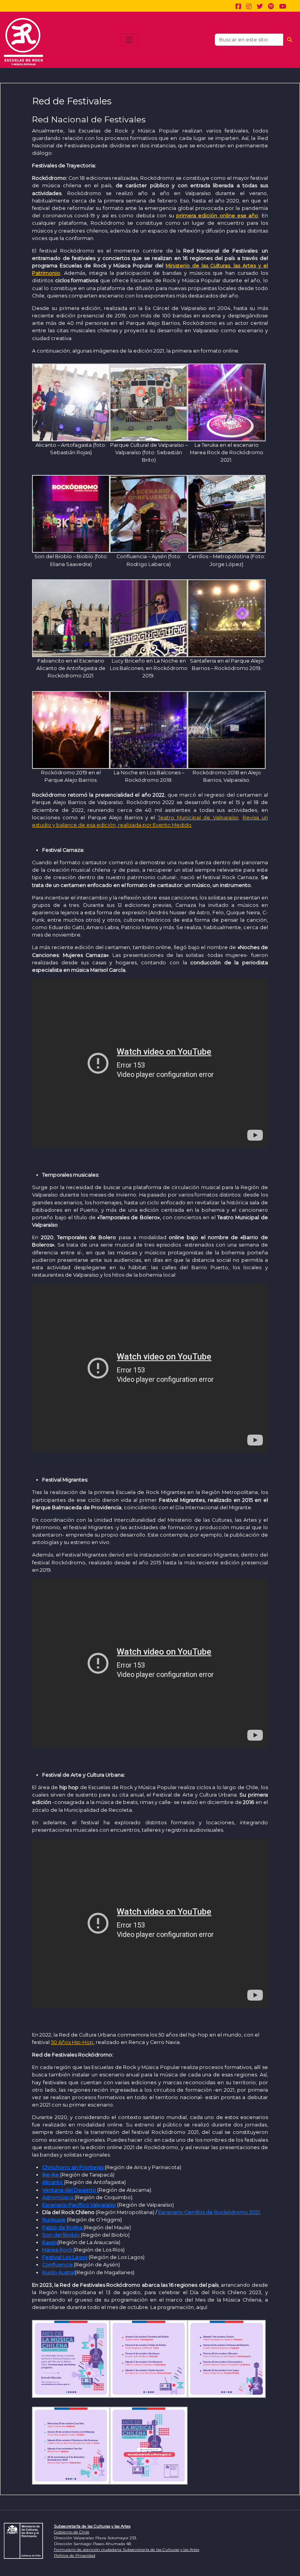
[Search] (289, 40)
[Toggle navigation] (129, 40)
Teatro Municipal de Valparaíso (198, 818)
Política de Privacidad (75, 2555)
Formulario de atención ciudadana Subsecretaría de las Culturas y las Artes (127, 2550)
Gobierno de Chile (72, 2532)
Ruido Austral (59, 2272)
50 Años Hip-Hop (72, 2042)
